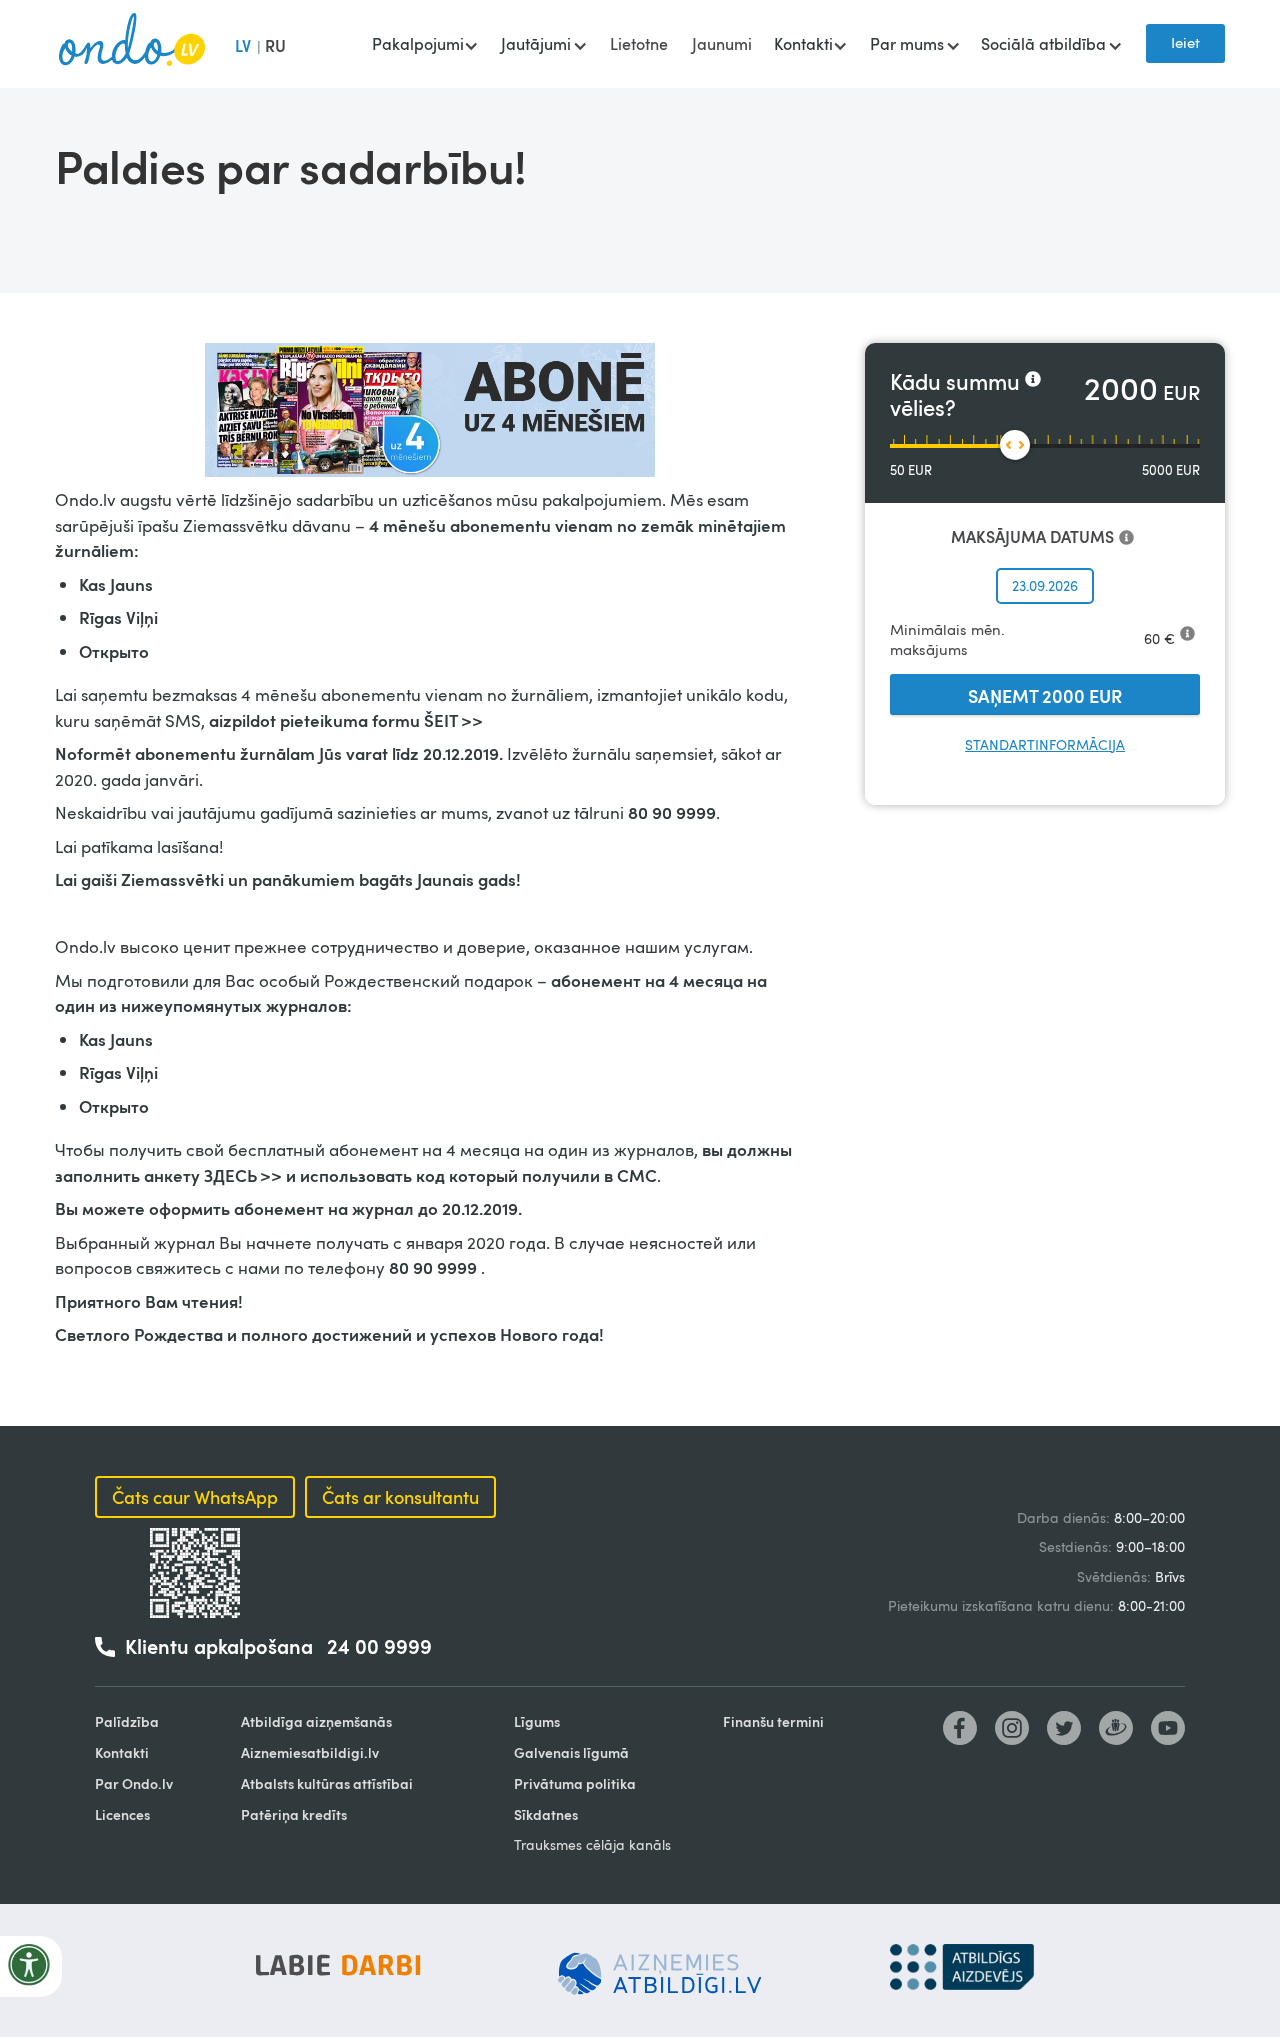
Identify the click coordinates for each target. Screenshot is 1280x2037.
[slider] (1015, 445)
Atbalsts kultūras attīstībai (327, 1783)
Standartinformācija (1045, 744)
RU (275, 45)
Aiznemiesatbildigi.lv (310, 1752)
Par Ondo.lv (134, 1783)
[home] (132, 44)
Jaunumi (722, 44)
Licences (122, 1814)
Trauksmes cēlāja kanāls (592, 1844)
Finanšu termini (773, 1721)
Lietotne (639, 44)
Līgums (537, 1721)
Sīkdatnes (546, 1814)
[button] (424, 46)
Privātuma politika (575, 1783)
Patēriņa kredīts (294, 1814)
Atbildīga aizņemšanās (316, 1721)
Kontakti (122, 1752)
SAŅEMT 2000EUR (1045, 695)
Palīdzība (127, 1721)
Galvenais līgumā (571, 1752)
